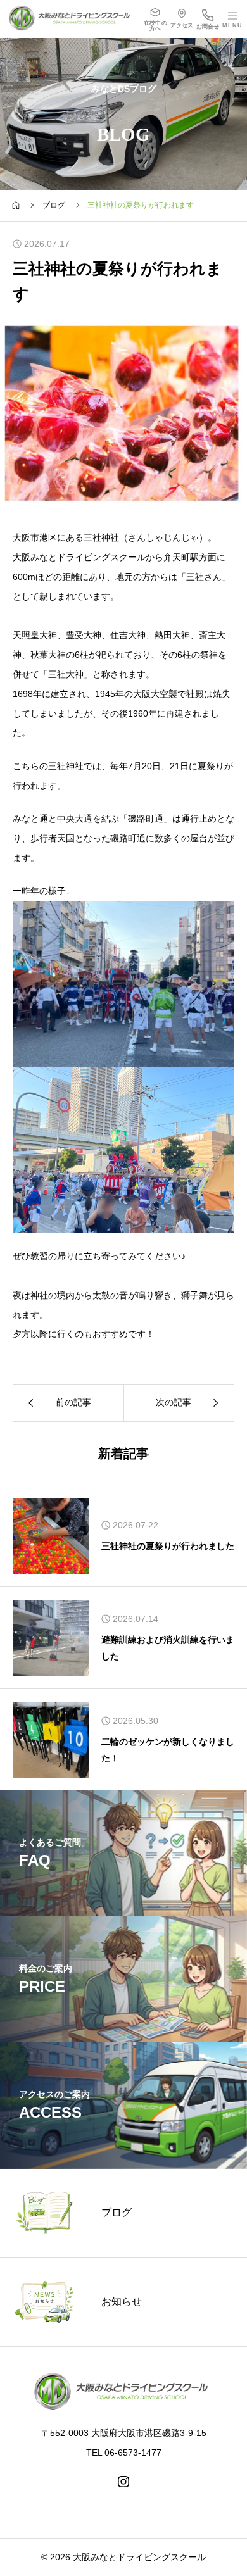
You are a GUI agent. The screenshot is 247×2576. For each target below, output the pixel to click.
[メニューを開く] (234, 19)
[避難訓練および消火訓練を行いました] (51, 1638)
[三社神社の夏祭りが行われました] (51, 1536)
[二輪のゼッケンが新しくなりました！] (51, 1740)
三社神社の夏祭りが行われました (168, 1546)
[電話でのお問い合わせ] (208, 19)
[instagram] (123, 2482)
